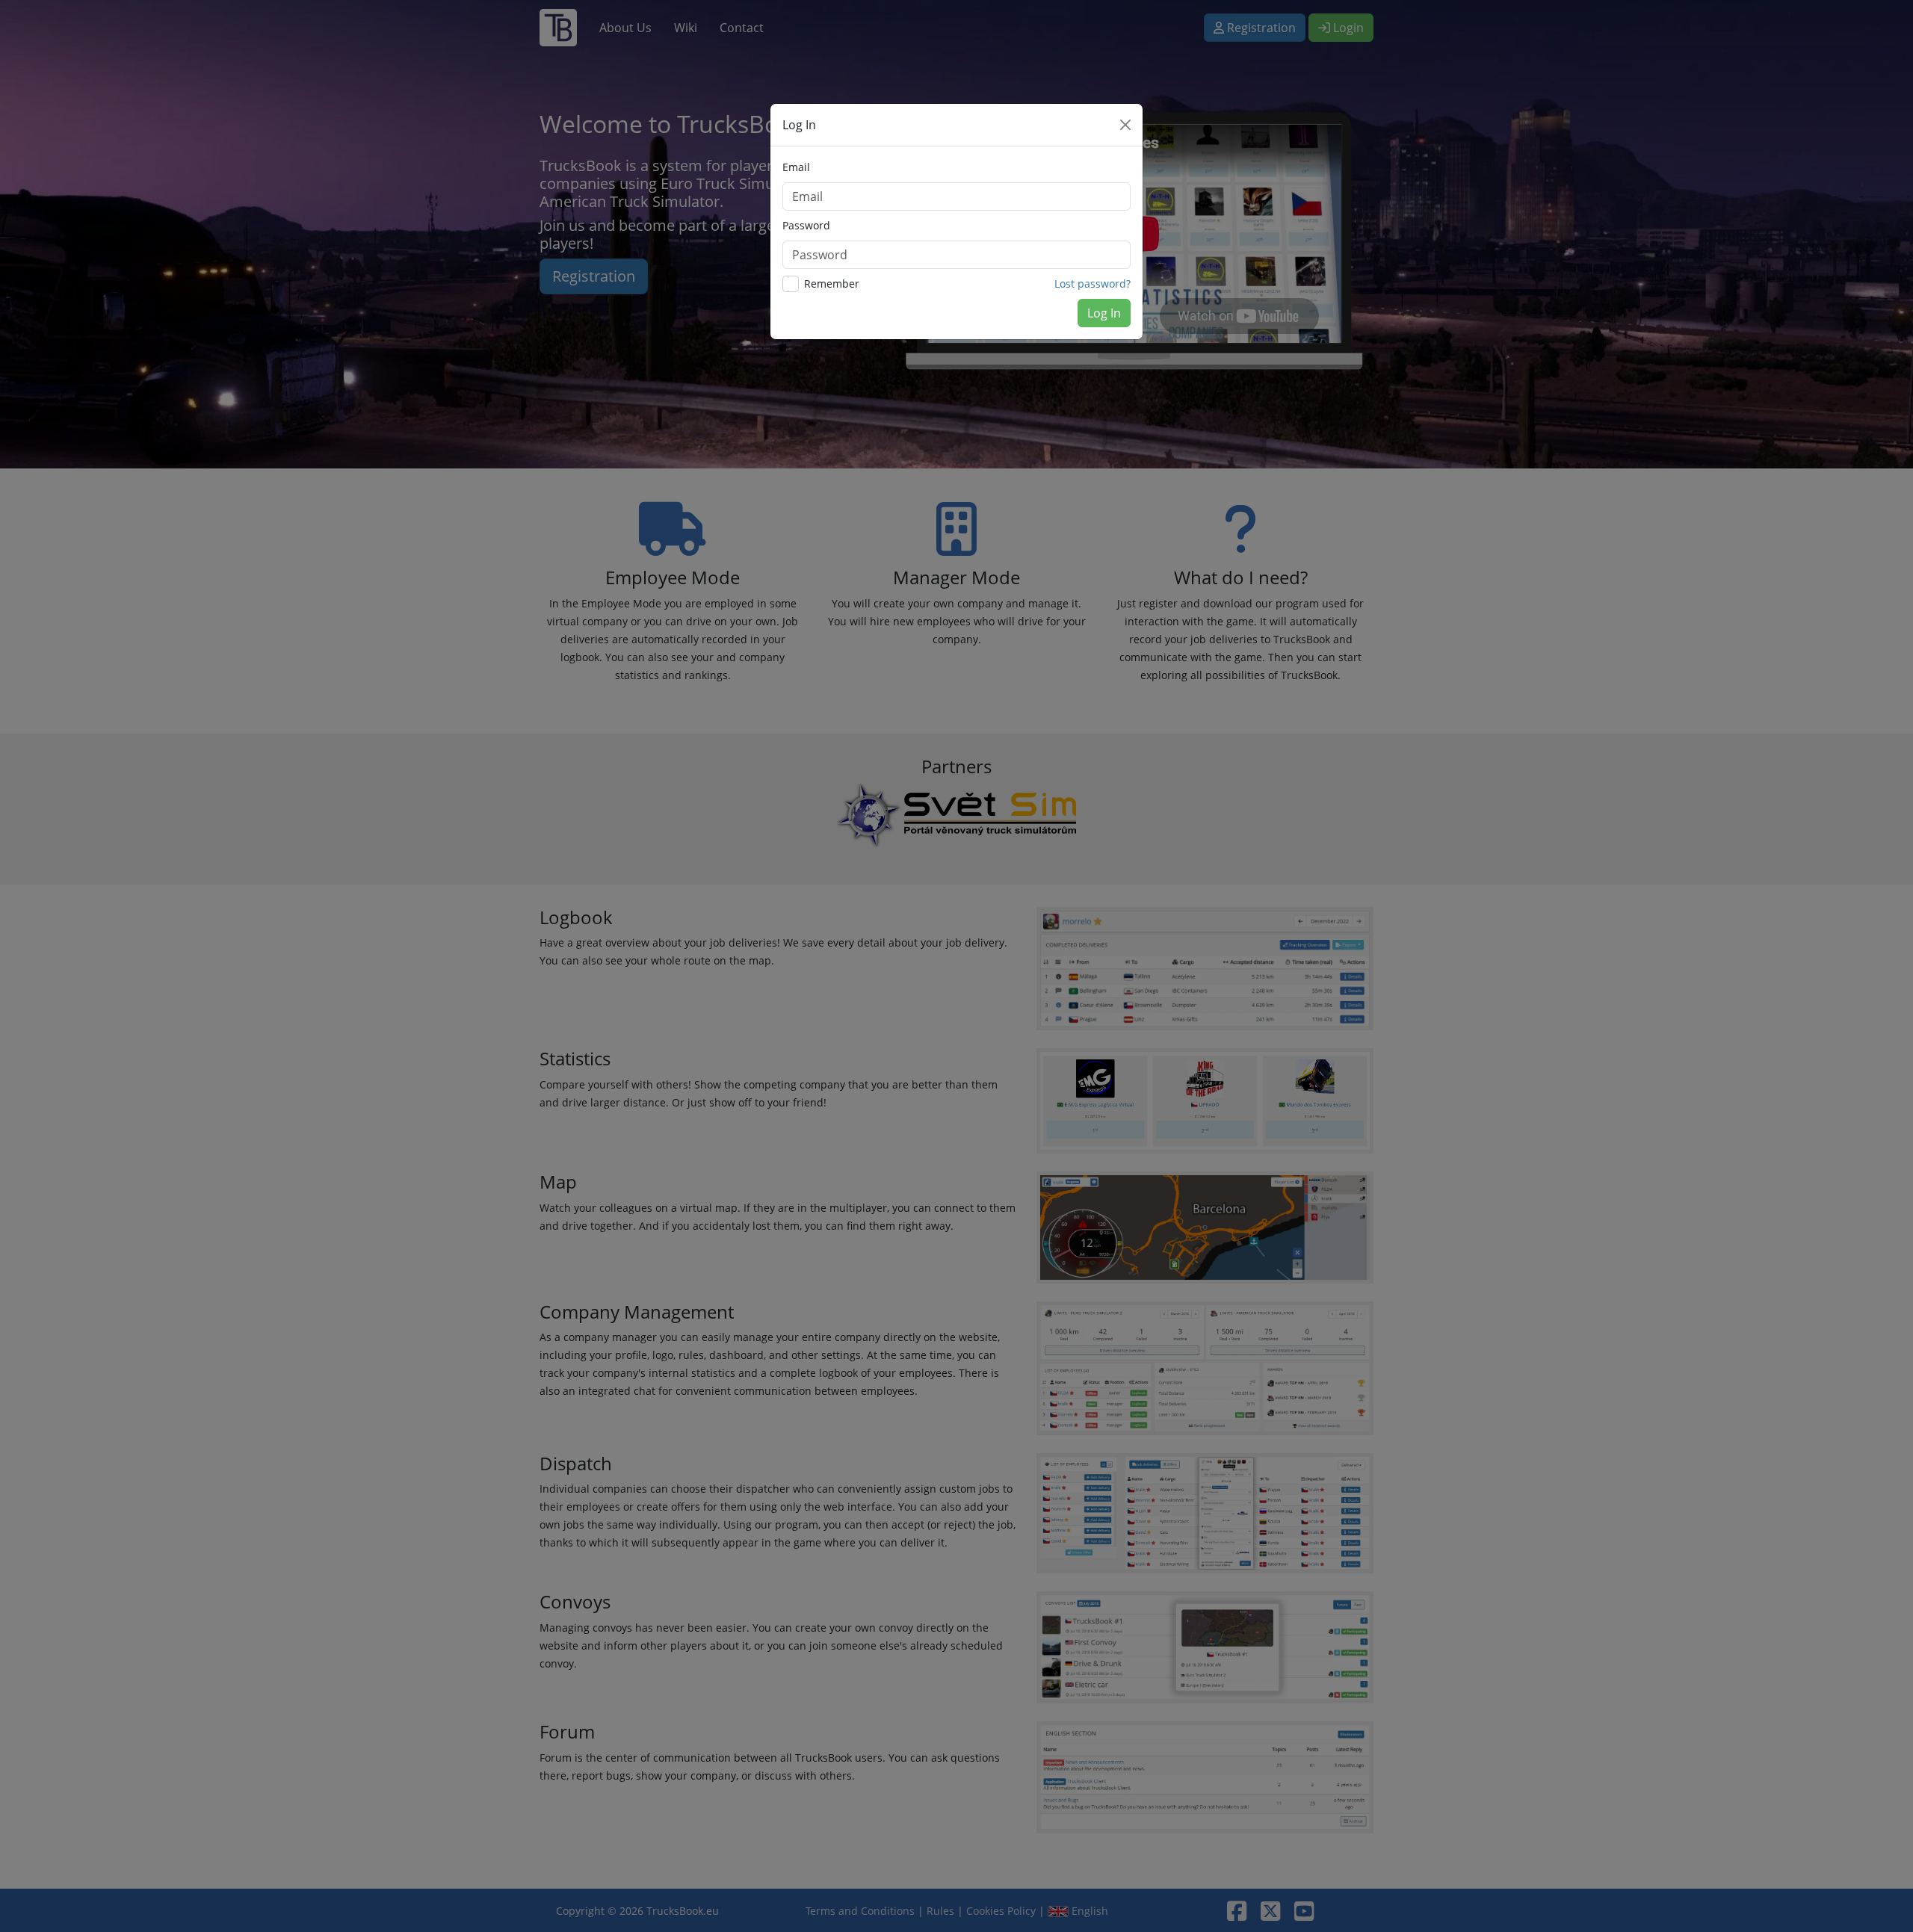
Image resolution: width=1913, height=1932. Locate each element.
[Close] (1125, 125)
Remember (832, 284)
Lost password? (1093, 284)
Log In (1104, 313)
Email (796, 167)
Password (806, 225)
